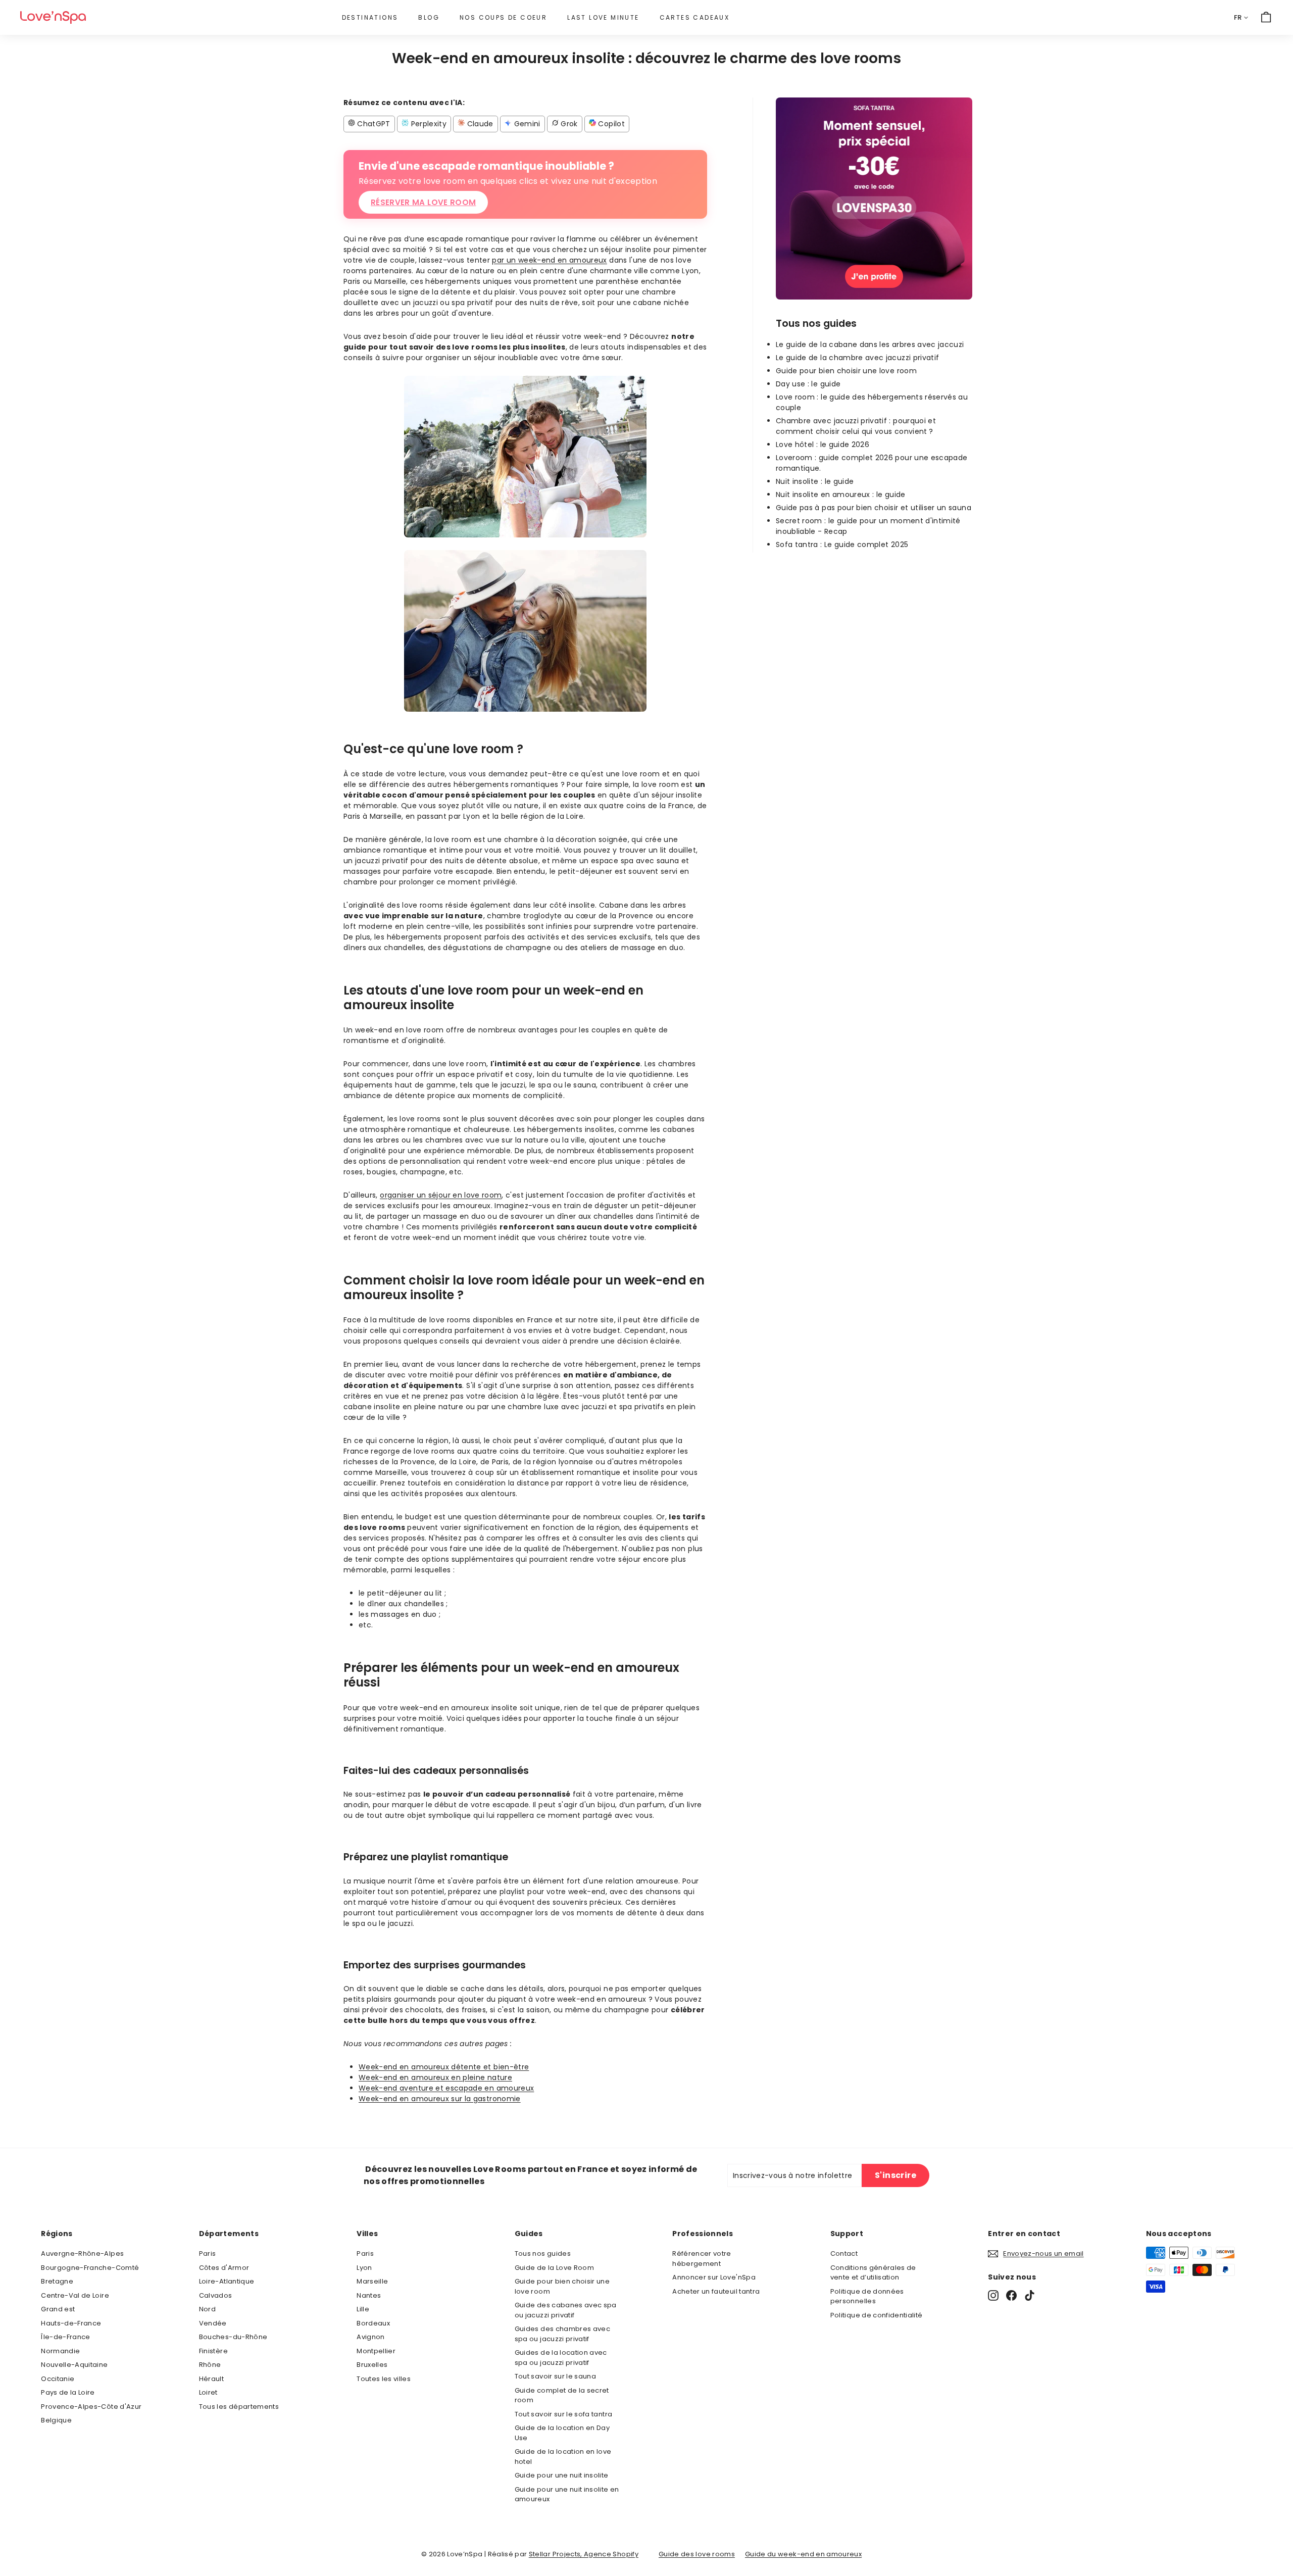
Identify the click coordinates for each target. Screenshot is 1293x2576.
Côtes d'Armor (224, 2268)
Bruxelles (372, 2365)
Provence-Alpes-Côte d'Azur (91, 2407)
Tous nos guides (543, 2253)
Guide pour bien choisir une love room (846, 371)
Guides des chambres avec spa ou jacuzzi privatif (562, 2334)
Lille (363, 2309)
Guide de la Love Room (554, 2268)
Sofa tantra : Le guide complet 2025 (842, 544)
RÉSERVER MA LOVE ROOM (423, 202)
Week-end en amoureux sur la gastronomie (440, 2099)
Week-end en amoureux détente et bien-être (444, 2067)
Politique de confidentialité (877, 2315)
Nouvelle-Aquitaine (74, 2365)
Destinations (370, 17)
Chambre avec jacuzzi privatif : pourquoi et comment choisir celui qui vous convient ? (856, 426)
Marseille (372, 2281)
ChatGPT (373, 124)
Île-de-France (66, 2337)
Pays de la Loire (68, 2392)
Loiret (208, 2392)
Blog (429, 17)
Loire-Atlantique (227, 2281)
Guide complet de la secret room (562, 2395)
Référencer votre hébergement (702, 2259)
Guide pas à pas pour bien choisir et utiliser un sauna (874, 508)
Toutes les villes (384, 2379)
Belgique (56, 2420)
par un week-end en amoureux (549, 260)
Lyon (364, 2268)
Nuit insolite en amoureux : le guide (841, 494)
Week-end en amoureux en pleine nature (435, 2077)
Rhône (210, 2365)
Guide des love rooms (697, 2554)
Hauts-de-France (71, 2323)
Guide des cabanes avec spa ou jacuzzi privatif (566, 2310)
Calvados (216, 2295)
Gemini (526, 124)
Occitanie (58, 2379)
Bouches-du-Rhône (233, 2337)
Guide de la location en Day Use (562, 2433)
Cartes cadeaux (695, 17)
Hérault (211, 2379)
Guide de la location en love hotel (563, 2457)
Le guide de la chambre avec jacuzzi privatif (857, 358)
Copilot (610, 124)
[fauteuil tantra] (874, 297)
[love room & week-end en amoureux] (53, 17)
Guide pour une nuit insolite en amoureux (567, 2494)
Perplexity (428, 124)
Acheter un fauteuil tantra (716, 2291)
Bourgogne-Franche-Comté (90, 2268)
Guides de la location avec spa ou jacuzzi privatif (561, 2358)
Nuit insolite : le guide (815, 481)
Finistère (213, 2351)
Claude (479, 124)
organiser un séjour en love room (441, 1195)
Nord (207, 2309)
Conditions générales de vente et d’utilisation (873, 2273)
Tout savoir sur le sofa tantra (564, 2414)
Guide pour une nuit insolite (562, 2475)
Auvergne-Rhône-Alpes (82, 2253)
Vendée (213, 2323)
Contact (844, 2253)
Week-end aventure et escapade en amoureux (446, 2088)
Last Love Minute (603, 17)
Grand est (58, 2309)
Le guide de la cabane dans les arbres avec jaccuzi (870, 344)
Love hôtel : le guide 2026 (823, 444)
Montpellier (376, 2351)
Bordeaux (373, 2323)
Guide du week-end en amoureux (803, 2554)
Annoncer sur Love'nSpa (714, 2277)
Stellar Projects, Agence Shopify (584, 2554)
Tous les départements (239, 2407)
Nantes (369, 2295)
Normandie (60, 2351)
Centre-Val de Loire (75, 2295)
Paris (208, 2253)
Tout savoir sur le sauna (555, 2376)
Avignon (370, 2337)
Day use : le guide (808, 384)
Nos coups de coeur (503, 17)
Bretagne (57, 2281)
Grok (568, 124)
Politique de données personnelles (867, 2296)
